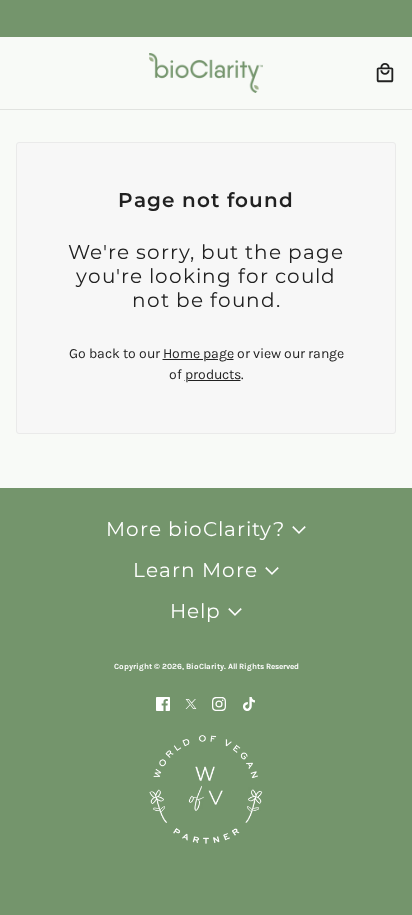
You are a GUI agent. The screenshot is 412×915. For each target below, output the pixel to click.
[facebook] (163, 702)
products (213, 374)
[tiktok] (249, 702)
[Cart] (385, 73)
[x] (191, 702)
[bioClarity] (206, 73)
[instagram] (219, 702)
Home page (198, 353)
